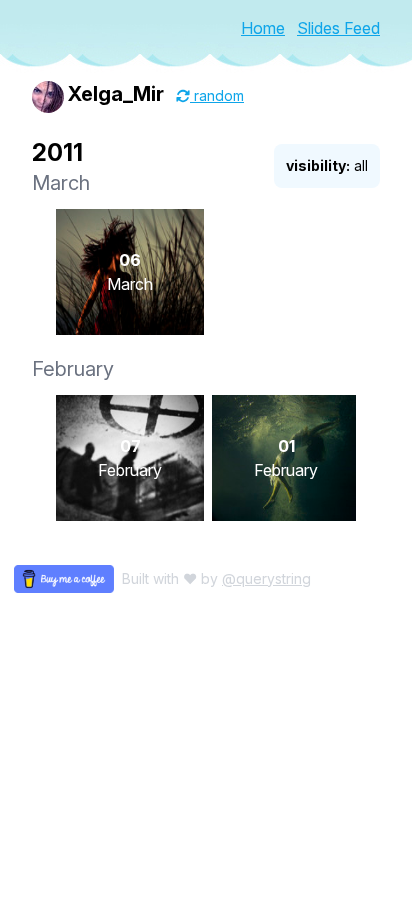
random (217, 95)
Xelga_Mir (116, 94)
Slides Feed (338, 28)
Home (263, 28)
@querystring (266, 578)
